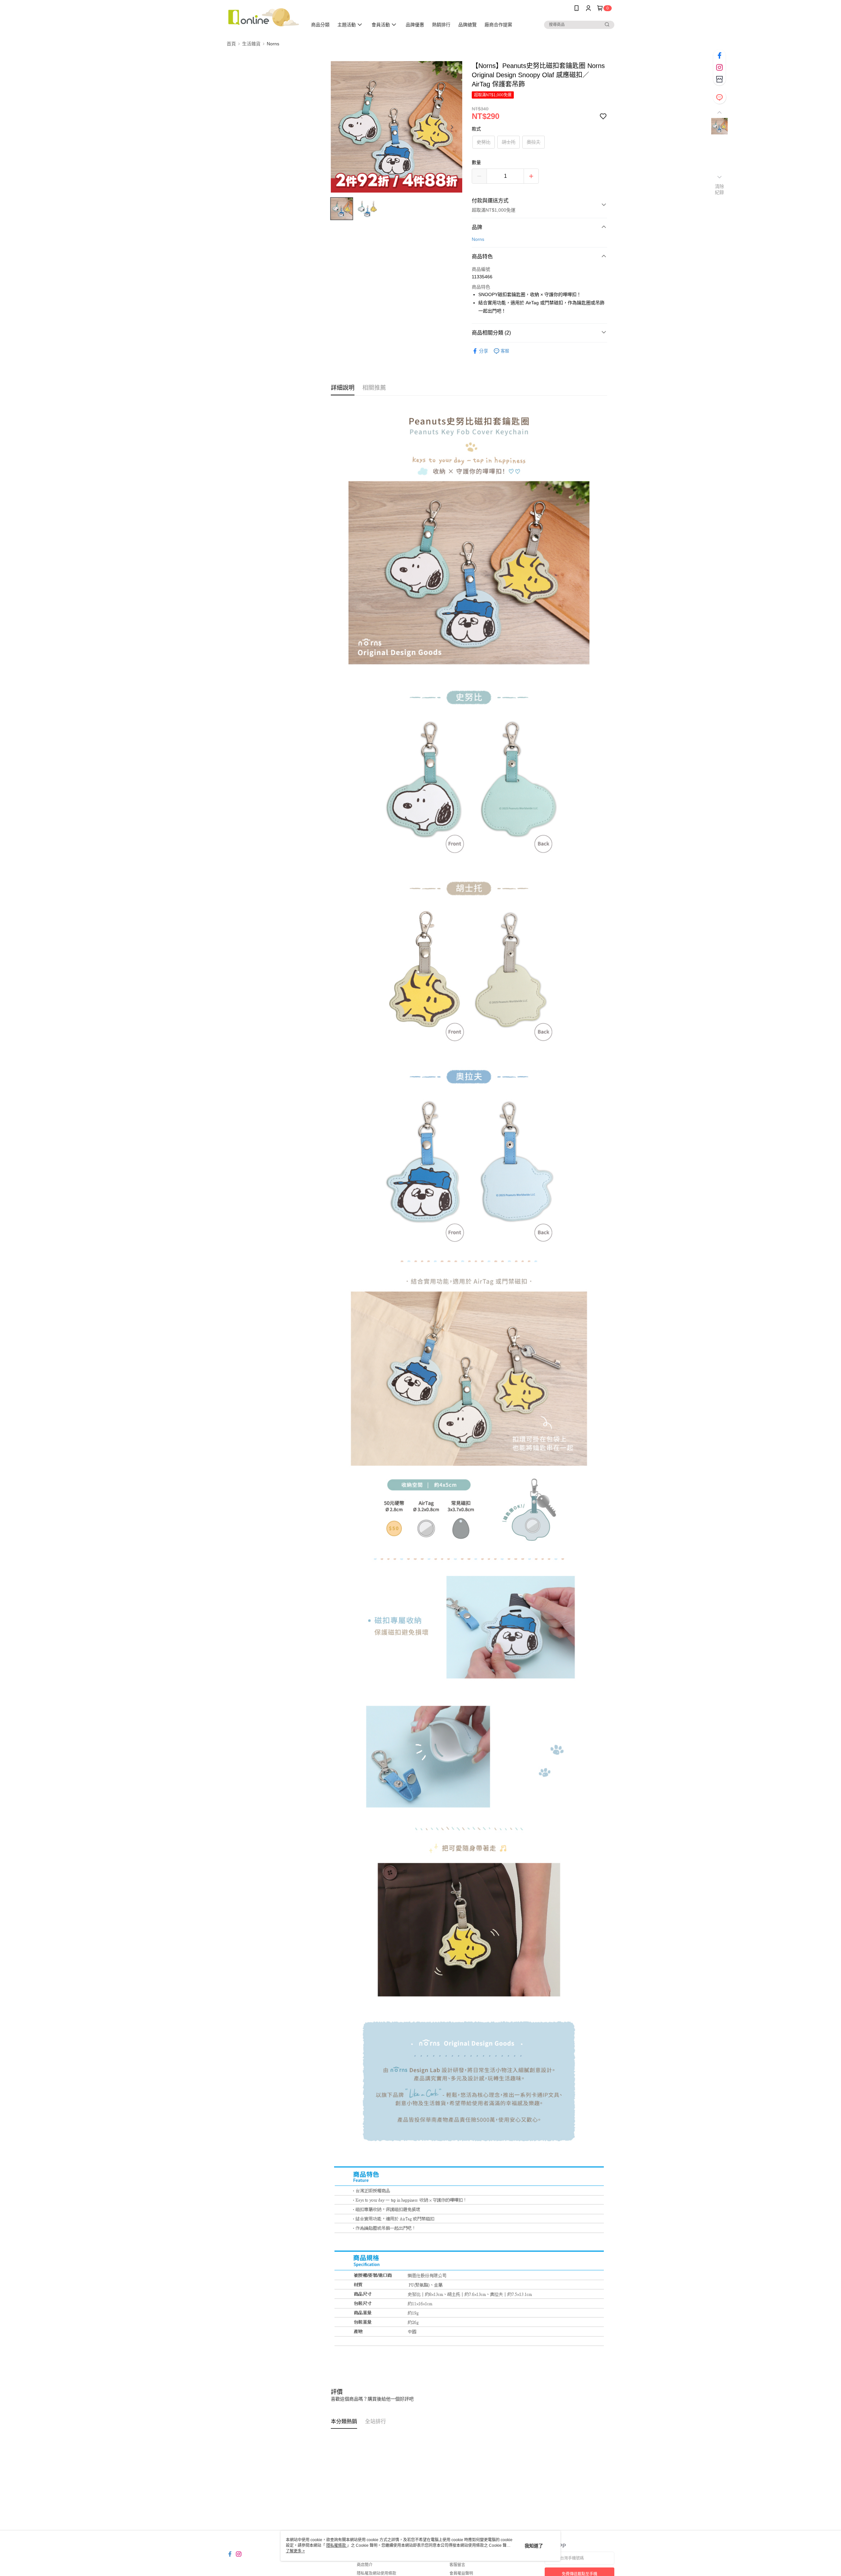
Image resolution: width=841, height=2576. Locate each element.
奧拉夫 (534, 142)
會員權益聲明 (461, 2573)
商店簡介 (365, 2565)
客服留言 (457, 2565)
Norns (478, 239)
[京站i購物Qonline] (263, 17)
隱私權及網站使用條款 (376, 2573)
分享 (484, 351)
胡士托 (509, 142)
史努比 (484, 142)
